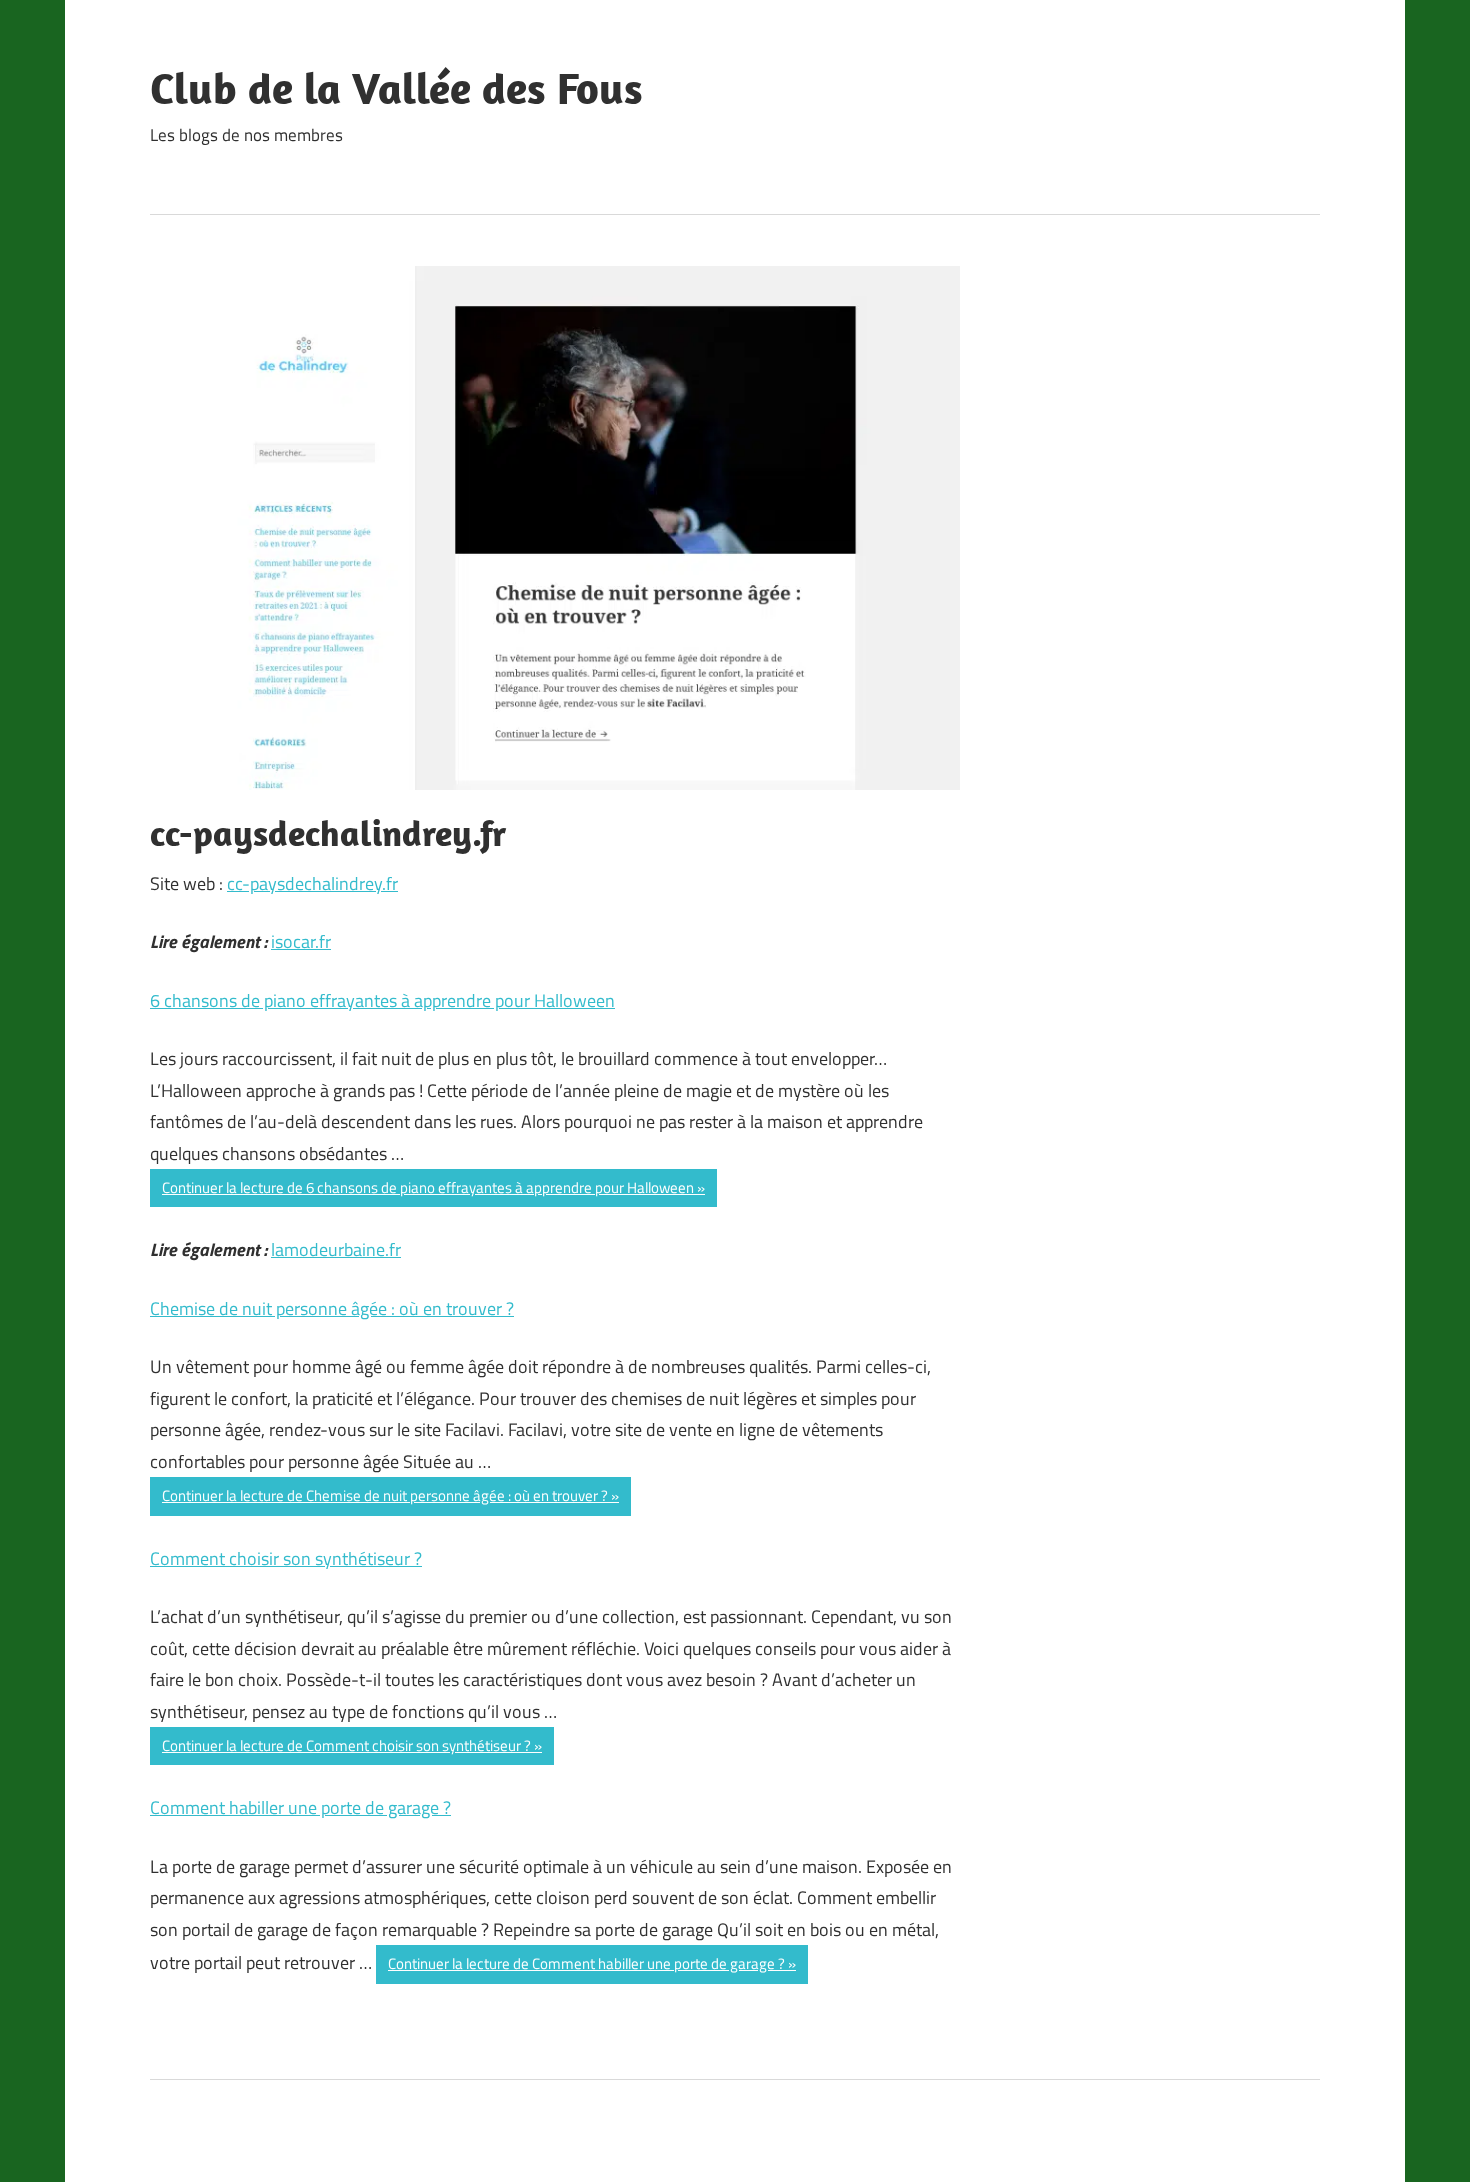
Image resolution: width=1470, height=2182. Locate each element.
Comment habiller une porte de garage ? (300, 1807)
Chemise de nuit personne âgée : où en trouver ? (332, 1308)
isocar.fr (301, 941)
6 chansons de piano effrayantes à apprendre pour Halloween (382, 1000)
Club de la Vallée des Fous (396, 88)
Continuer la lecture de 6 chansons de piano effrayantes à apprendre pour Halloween (428, 1187)
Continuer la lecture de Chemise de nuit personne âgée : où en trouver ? (385, 1495)
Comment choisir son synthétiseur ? (286, 1558)
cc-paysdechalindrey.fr (312, 883)
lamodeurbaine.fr (336, 1249)
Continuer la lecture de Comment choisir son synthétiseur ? (346, 1745)
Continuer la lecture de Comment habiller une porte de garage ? (586, 1963)
